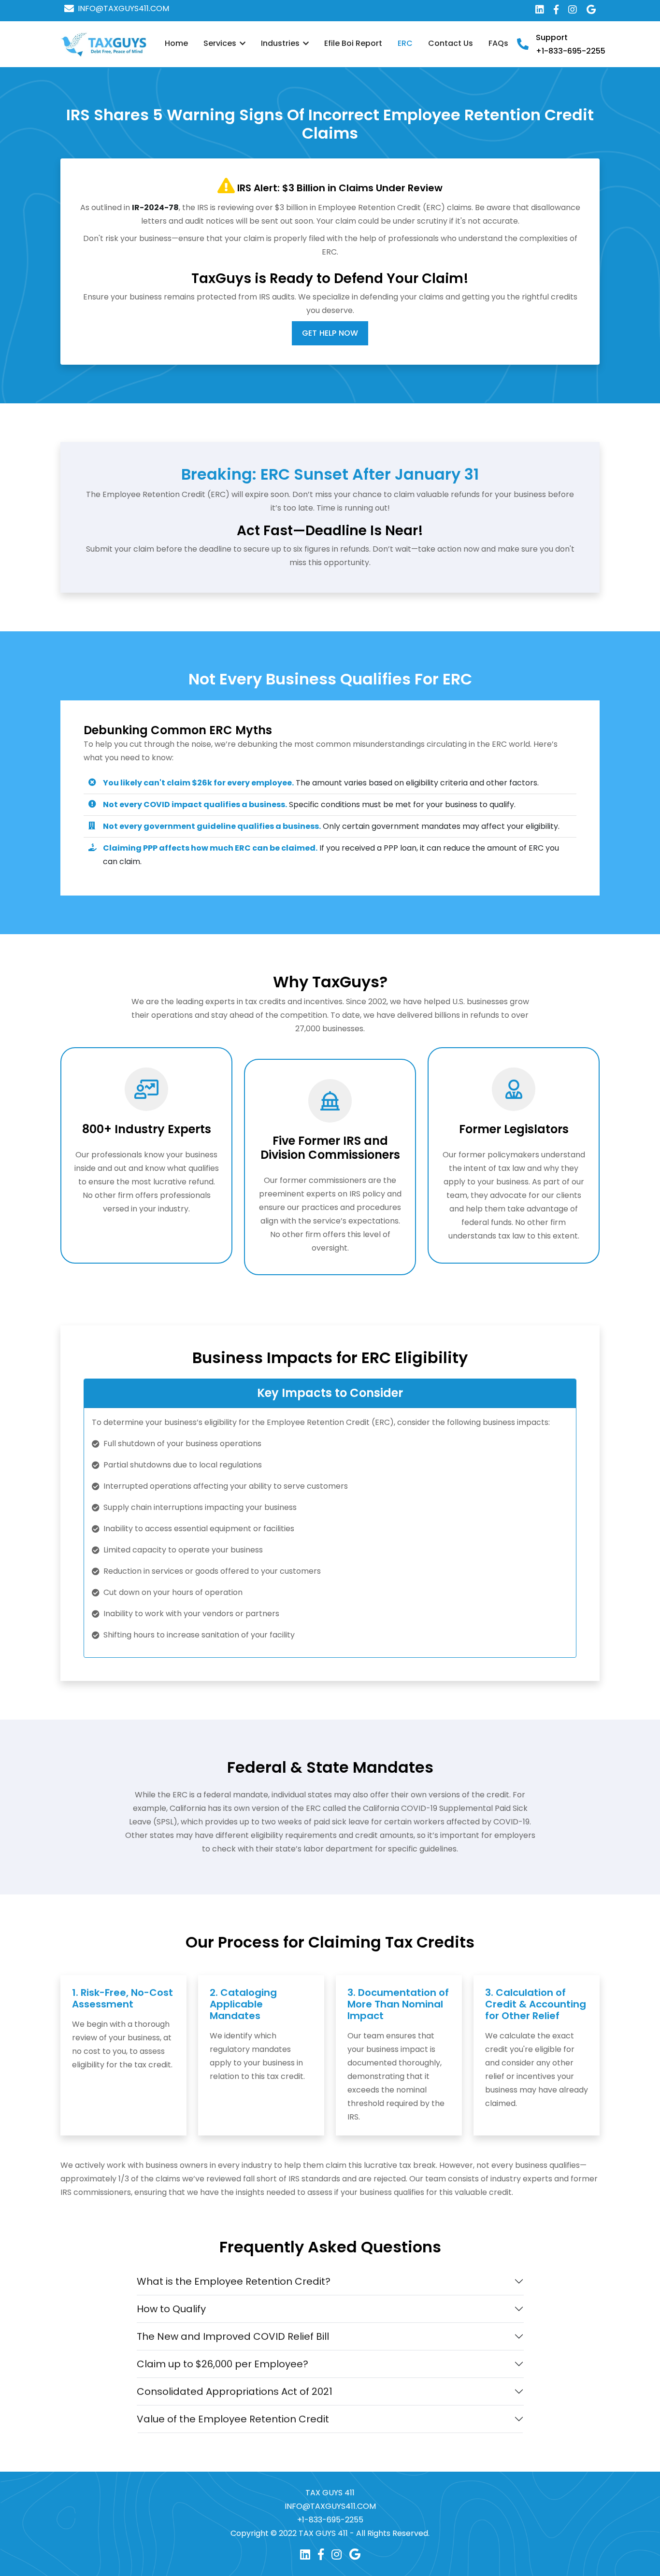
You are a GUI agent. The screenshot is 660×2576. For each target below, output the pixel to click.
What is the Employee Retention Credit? (234, 2281)
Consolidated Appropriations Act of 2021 (235, 2391)
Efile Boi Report (353, 43)
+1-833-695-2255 (571, 51)
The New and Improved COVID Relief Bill (233, 2336)
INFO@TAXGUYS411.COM (123, 9)
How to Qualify (171, 2309)
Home (176, 43)
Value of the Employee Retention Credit (233, 2419)
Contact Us (451, 43)
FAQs (498, 43)
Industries (281, 43)
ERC (405, 43)
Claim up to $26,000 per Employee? (222, 2364)
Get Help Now (330, 333)
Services (221, 43)
